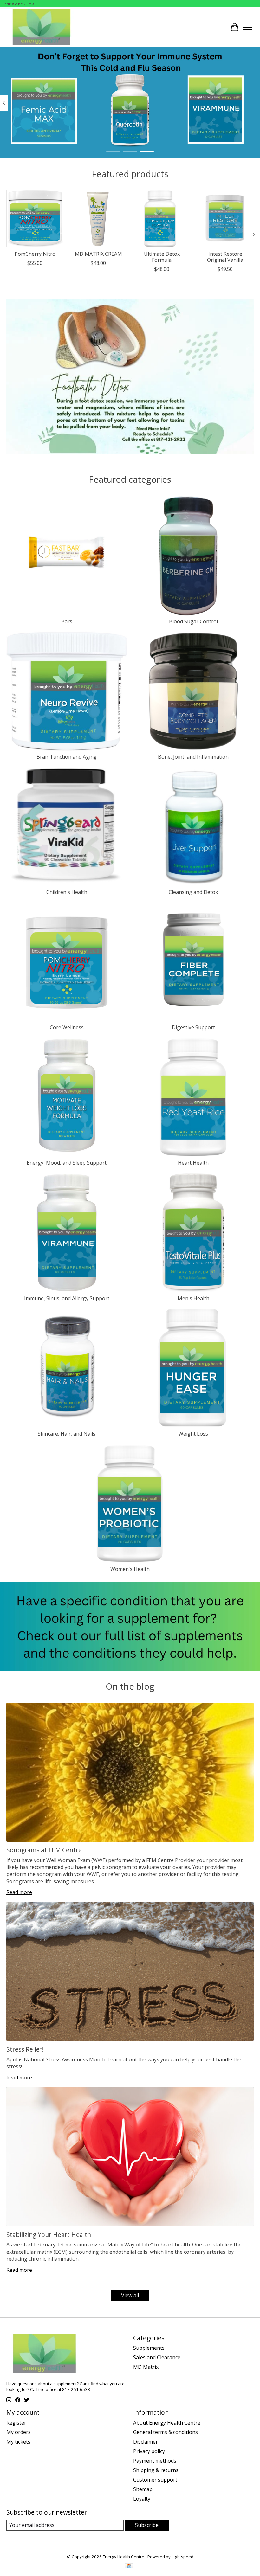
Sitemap (143, 2489)
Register (16, 2423)
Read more (19, 1892)
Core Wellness (67, 1027)
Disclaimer (146, 2442)
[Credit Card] (129, 2566)
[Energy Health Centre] (42, 27)
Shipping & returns (156, 2470)
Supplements (149, 2348)
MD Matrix (146, 2367)
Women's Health (130, 1569)
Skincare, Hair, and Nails (67, 1434)
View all (130, 2295)
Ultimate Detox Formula (162, 257)
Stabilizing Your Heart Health (49, 2235)
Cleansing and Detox (193, 892)
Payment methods (155, 2461)
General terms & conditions (166, 2432)
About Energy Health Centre (167, 2423)
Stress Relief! (25, 2049)
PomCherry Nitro (35, 254)
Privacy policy (149, 2451)
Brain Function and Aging (67, 757)
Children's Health (67, 892)
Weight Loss (193, 1434)
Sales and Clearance (157, 2357)
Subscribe (147, 2525)
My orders (19, 2432)
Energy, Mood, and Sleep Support (67, 1163)
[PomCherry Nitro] (35, 219)
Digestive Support (193, 1027)
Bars (67, 621)
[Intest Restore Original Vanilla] (225, 219)
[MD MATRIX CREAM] (98, 219)
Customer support (155, 2480)
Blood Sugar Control (193, 621)
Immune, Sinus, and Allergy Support (67, 1298)
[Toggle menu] (247, 27)
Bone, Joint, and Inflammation (193, 757)
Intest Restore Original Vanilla (225, 257)
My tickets (18, 2442)
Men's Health (193, 1298)
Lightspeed (182, 2557)
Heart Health (193, 1163)
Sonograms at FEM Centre (44, 1850)
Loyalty (142, 2499)
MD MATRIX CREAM (98, 254)
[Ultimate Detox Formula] (162, 219)
